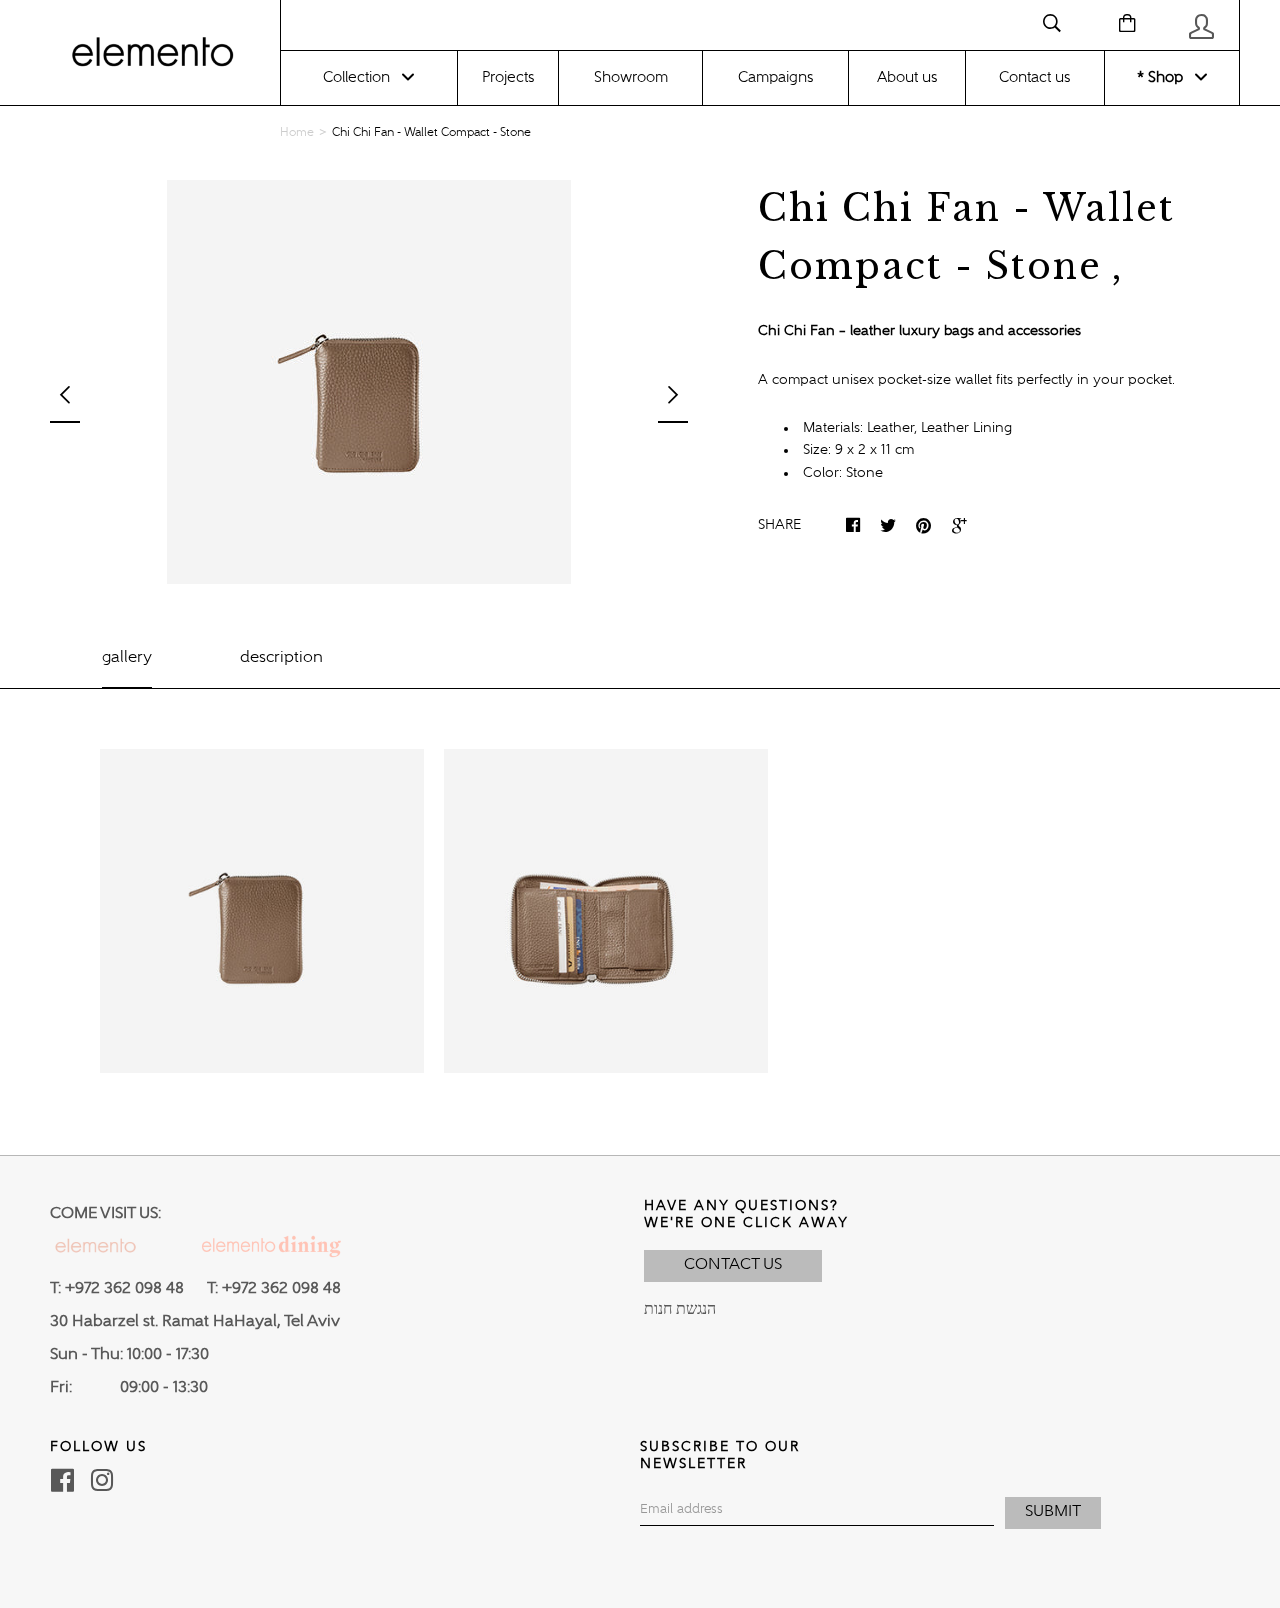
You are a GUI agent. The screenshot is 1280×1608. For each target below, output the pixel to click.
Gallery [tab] (127, 658)
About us (907, 77)
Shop (1163, 77)
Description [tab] (281, 658)
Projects (508, 77)
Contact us (1034, 77)
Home (297, 133)
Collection (356, 77)
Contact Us (733, 1265)
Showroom (631, 77)
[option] (369, 382)
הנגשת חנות (680, 1310)
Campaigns (775, 77)
